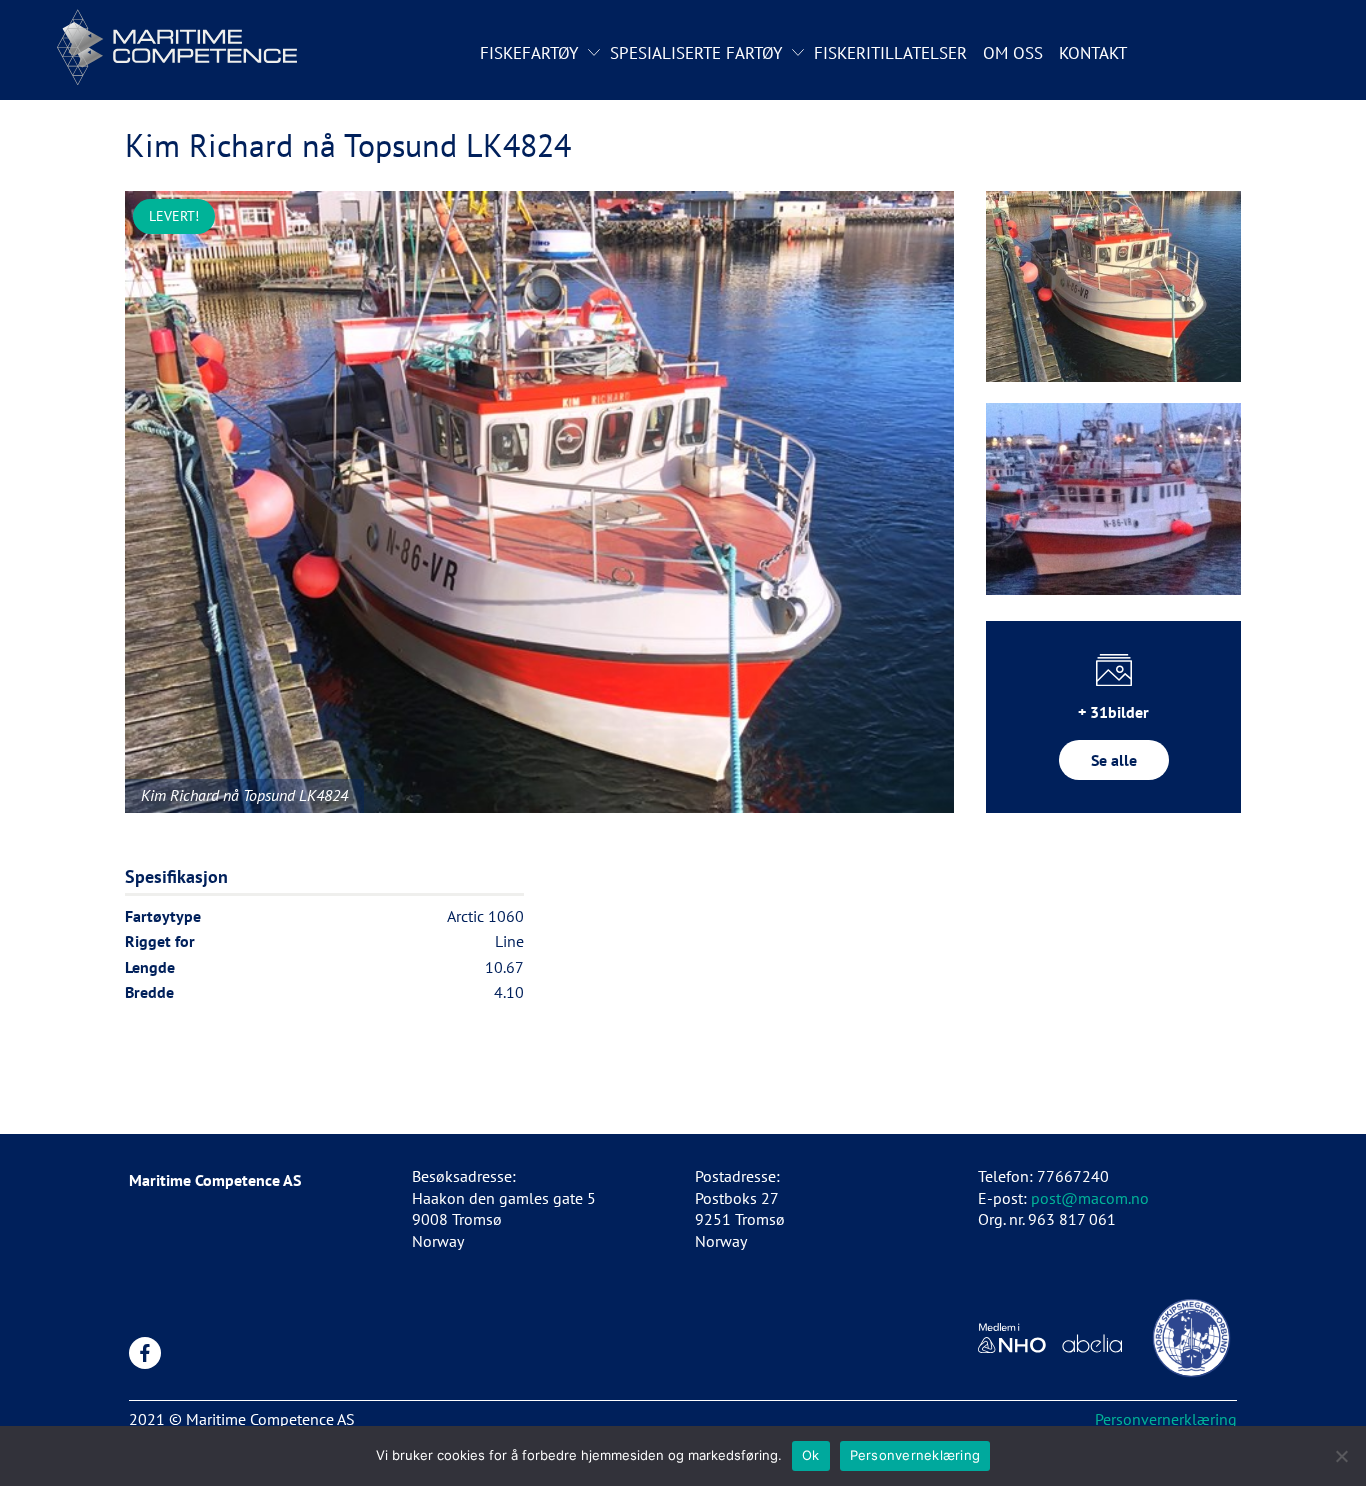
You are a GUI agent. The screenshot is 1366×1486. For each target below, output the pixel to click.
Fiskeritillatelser (890, 53)
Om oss (1013, 53)
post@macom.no (1090, 1198)
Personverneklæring (915, 1455)
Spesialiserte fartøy (696, 53)
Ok (811, 1455)
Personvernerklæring (1166, 1419)
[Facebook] (145, 1353)
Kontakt (1093, 53)
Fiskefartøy (529, 53)
